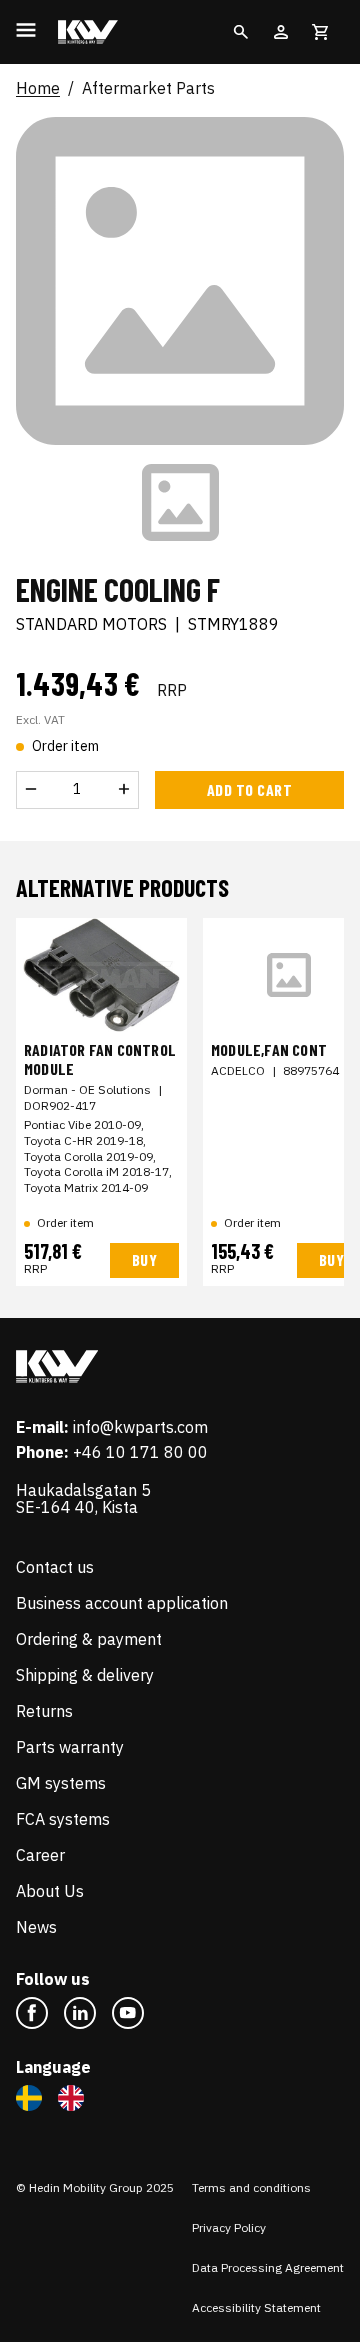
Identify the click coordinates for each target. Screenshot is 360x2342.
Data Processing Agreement (268, 2267)
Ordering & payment (89, 1639)
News (36, 1927)
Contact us (55, 1567)
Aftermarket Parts (148, 89)
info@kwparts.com (140, 1427)
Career (40, 1855)
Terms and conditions (251, 2187)
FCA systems (63, 1819)
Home (38, 89)
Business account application (122, 1603)
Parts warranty (70, 1747)
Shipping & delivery (85, 1675)
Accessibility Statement (256, 2307)
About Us (50, 1891)
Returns (44, 1711)
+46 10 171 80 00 (140, 1452)
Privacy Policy (229, 2227)
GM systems (61, 1783)
